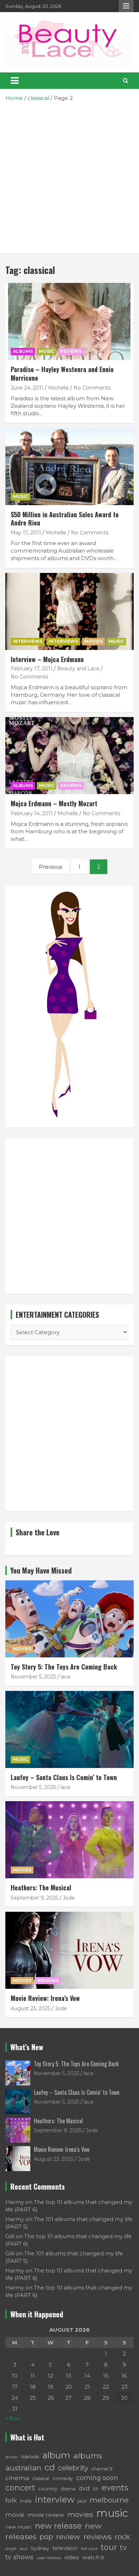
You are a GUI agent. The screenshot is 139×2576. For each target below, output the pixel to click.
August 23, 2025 (30, 2008)
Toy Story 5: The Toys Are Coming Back (64, 1667)
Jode (69, 1898)
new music (19, 2527)
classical (41, 2478)
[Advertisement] (69, 175)
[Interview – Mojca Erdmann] (69, 611)
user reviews (49, 2558)
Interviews (63, 641)
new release (58, 2526)
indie (26, 2501)
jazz (82, 2501)
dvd (84, 2488)
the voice (89, 2549)
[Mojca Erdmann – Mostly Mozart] (69, 755)
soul (24, 2549)
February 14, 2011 (32, 813)
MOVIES (93, 641)
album (56, 2455)
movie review (46, 2515)
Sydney (40, 2548)
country (48, 2489)
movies (80, 2514)
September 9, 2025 (34, 1898)
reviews (97, 2537)
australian (23, 2468)
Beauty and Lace (78, 669)
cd (50, 2467)
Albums (23, 351)
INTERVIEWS (28, 641)
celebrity (73, 2468)
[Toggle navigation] (15, 81)
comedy (63, 2478)
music (112, 2513)
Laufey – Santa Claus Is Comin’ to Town (64, 1777)
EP (96, 2489)
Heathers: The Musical (41, 1887)
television (65, 2548)
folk (11, 2500)
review (68, 2537)
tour (109, 2547)
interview (55, 2499)
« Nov (13, 2418)
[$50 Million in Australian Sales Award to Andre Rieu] (69, 466)
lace (66, 1677)
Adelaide (30, 2457)
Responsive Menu (126, 6)
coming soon (97, 2478)
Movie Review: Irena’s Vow (45, 1998)
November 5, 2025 (33, 1677)
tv (123, 2547)
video (72, 2557)
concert (20, 2488)
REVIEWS (71, 351)
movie (15, 2515)
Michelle (58, 388)
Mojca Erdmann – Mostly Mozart (54, 803)
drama (68, 2489)
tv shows (19, 2557)
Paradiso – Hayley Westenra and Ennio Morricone (62, 373)
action (12, 2457)
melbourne (109, 2500)
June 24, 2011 (27, 388)
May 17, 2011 (26, 533)
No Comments (92, 388)
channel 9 (102, 2469)
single (11, 2549)
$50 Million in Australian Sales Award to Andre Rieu (65, 519)
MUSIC (47, 351)
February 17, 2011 (32, 669)
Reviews (48, 1980)
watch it (93, 2557)
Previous (50, 867)
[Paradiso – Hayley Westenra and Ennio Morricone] (69, 322)
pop (46, 2537)
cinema (17, 2478)
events (115, 2488)
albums (88, 2455)
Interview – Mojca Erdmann (47, 659)
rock (122, 2537)
